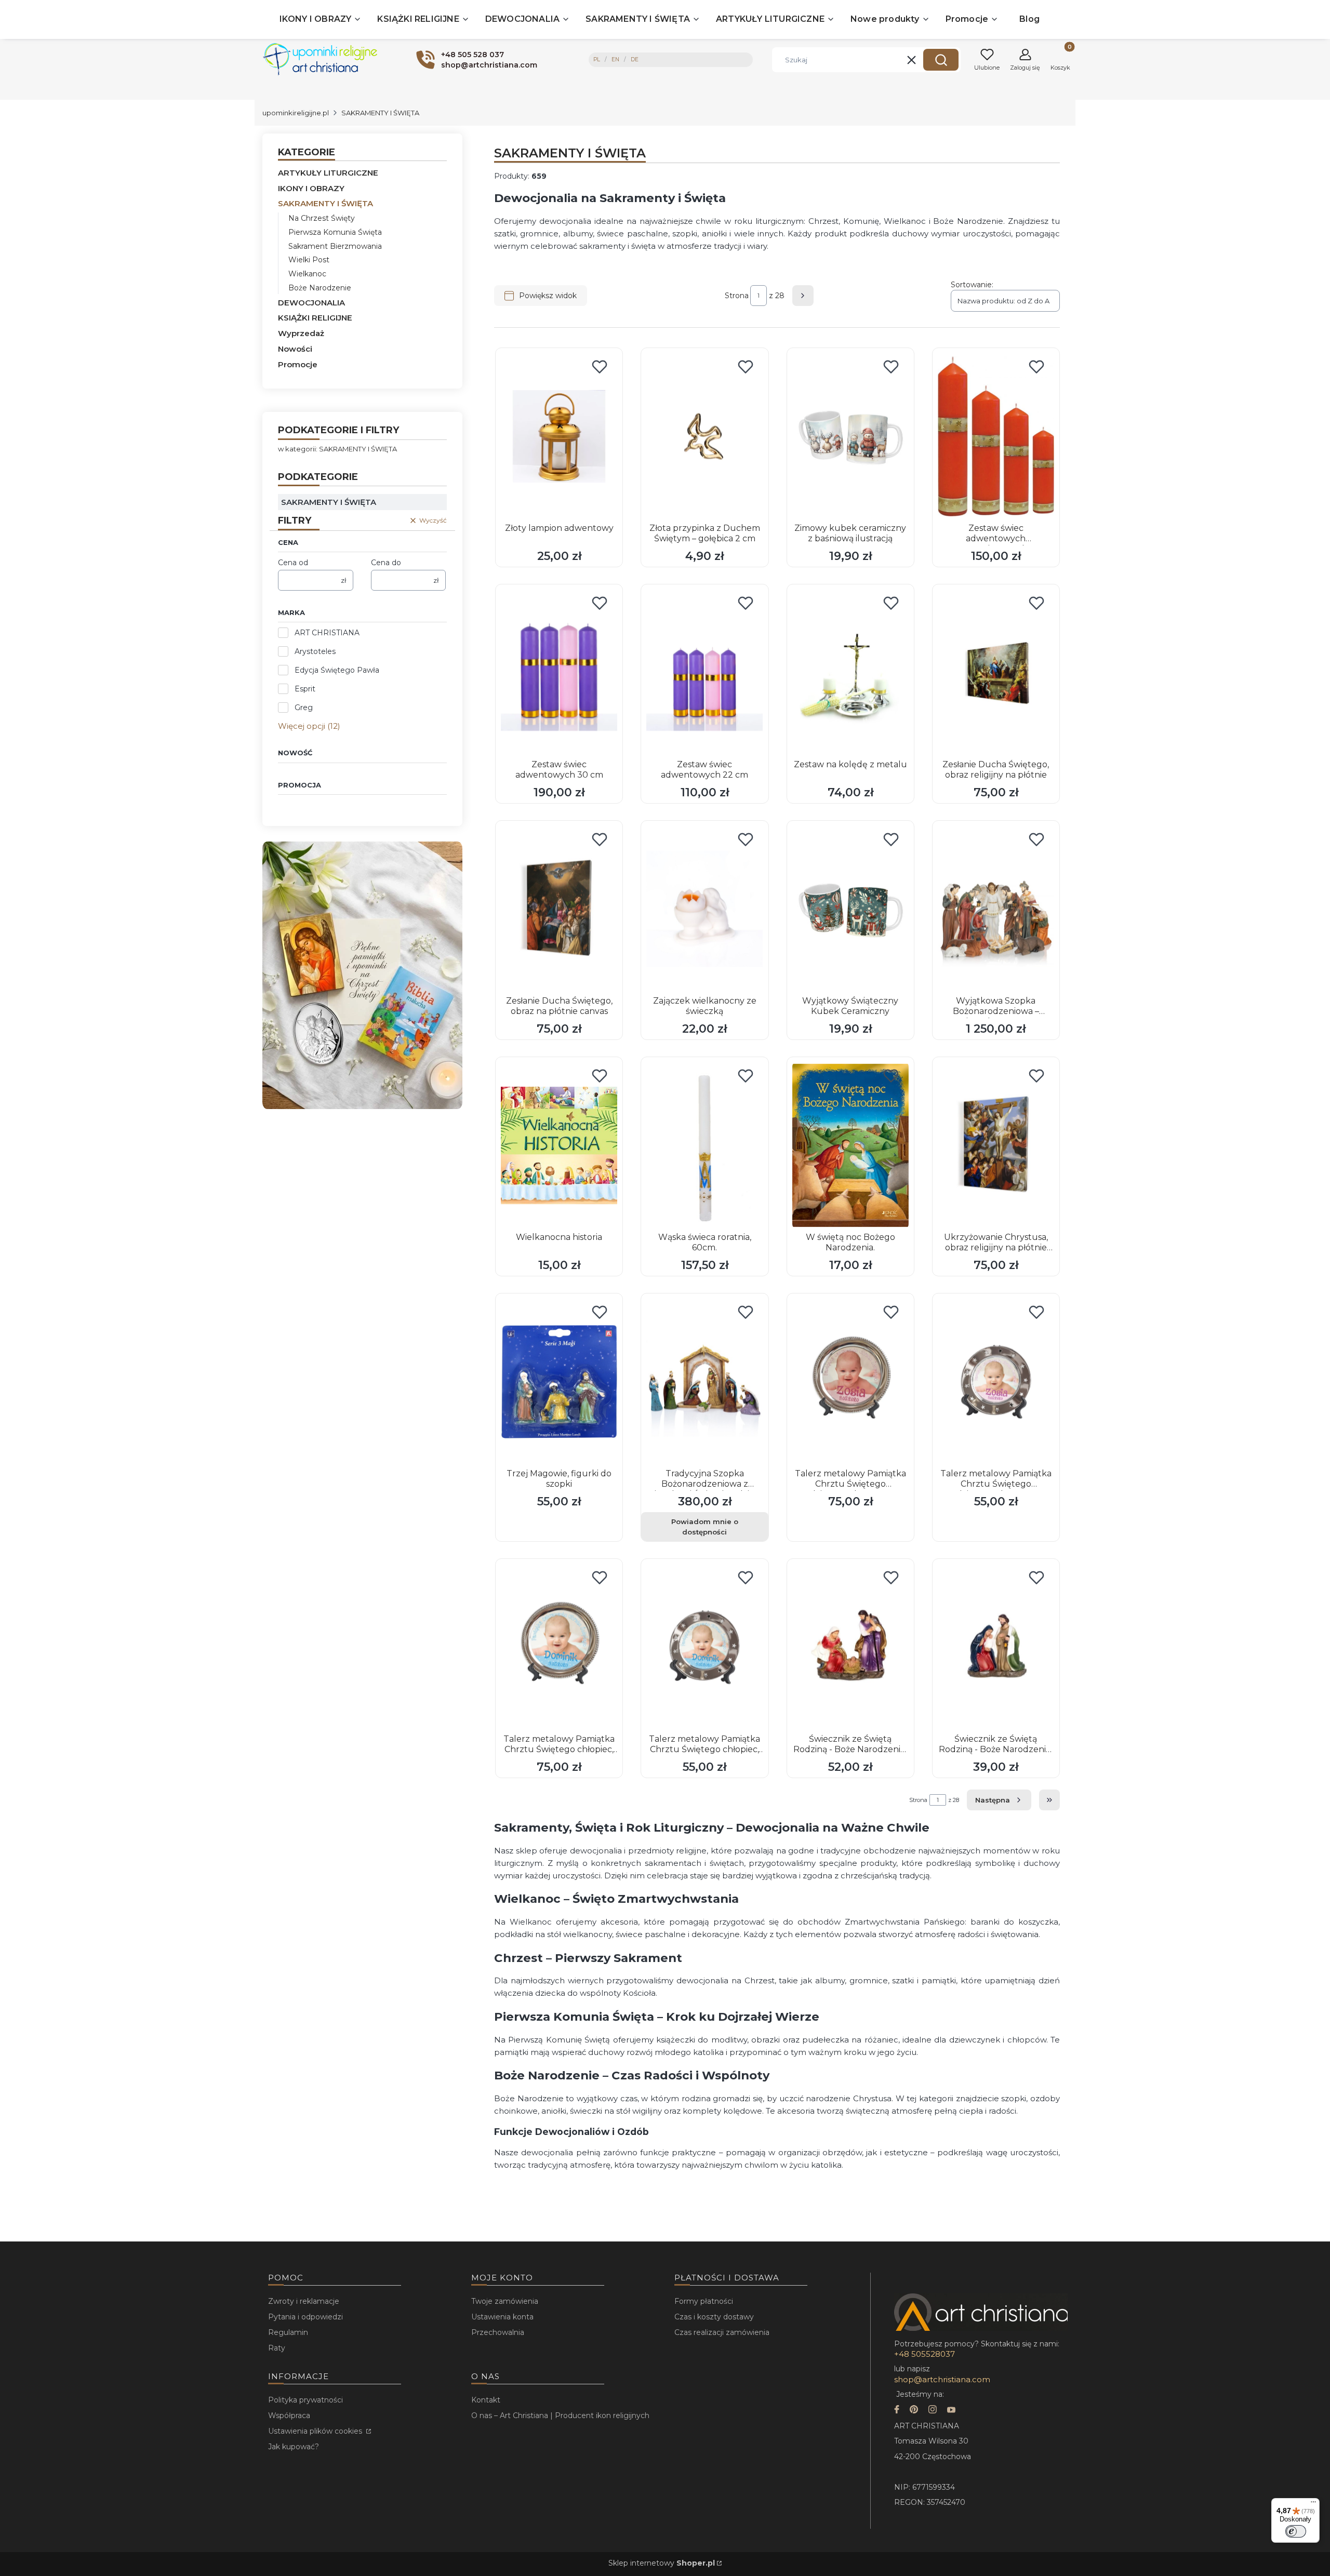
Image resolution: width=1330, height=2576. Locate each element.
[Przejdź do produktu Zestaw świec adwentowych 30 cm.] (559, 673)
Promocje (298, 364)
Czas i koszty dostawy (714, 2317)
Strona (737, 296)
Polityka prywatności (305, 2400)
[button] (941, 60)
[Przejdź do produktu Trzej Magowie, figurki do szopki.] (559, 1382)
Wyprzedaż (301, 333)
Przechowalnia (498, 2332)
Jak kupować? (294, 2447)
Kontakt (486, 2400)
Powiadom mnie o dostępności (705, 1527)
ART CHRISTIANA (327, 633)
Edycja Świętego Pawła (337, 670)
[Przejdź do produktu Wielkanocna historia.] (559, 1145)
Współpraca (289, 2415)
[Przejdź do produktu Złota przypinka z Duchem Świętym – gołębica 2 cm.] (704, 436)
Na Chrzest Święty (322, 218)
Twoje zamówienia (505, 2301)
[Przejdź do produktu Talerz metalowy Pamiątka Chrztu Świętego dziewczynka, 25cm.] (850, 1382)
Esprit (305, 689)
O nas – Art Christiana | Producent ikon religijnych (560, 2415)
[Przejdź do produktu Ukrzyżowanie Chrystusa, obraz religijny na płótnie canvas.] (996, 1145)
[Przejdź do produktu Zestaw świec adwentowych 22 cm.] (704, 673)
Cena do (386, 563)
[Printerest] (914, 2411)
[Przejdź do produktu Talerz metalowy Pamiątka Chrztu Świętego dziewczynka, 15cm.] (996, 1382)
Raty (277, 2348)
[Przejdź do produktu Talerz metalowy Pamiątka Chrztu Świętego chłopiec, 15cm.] (704, 1647)
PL (597, 59)
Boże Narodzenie (320, 288)
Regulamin (288, 2332)
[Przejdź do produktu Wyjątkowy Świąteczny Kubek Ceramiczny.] (850, 909)
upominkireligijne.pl (296, 113)
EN (615, 59)
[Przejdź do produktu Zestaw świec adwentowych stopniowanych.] (996, 436)
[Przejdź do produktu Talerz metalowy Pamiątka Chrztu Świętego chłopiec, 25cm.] (559, 1647)
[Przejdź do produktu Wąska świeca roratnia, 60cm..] (704, 1145)
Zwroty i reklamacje (304, 2301)
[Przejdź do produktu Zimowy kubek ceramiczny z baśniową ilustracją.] (850, 436)
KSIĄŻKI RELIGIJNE (315, 318)
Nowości (295, 349)
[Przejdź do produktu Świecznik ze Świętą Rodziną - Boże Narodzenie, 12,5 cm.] (850, 1647)
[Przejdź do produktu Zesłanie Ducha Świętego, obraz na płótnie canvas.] (559, 909)
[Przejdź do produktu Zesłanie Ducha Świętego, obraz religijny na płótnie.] (996, 673)
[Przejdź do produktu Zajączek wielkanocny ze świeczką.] (704, 909)
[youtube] (951, 2411)
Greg (304, 708)
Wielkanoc (307, 274)
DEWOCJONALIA (311, 303)
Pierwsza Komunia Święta (335, 232)
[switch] (1296, 2531)
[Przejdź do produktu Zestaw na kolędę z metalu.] (850, 673)
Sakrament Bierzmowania (335, 246)
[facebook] (897, 2411)
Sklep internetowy (662, 2563)
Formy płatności (704, 2301)
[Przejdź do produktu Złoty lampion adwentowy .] (559, 436)
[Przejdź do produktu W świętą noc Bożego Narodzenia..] (850, 1145)
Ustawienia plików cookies (316, 2431)
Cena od (293, 563)
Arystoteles (315, 651)
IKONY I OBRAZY (311, 188)
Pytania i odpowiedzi (305, 2317)
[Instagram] (933, 2411)
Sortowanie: (972, 285)
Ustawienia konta (502, 2317)
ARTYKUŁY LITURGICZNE (328, 173)
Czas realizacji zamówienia (722, 2332)
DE (635, 59)
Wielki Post (309, 260)
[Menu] (1313, 2504)
